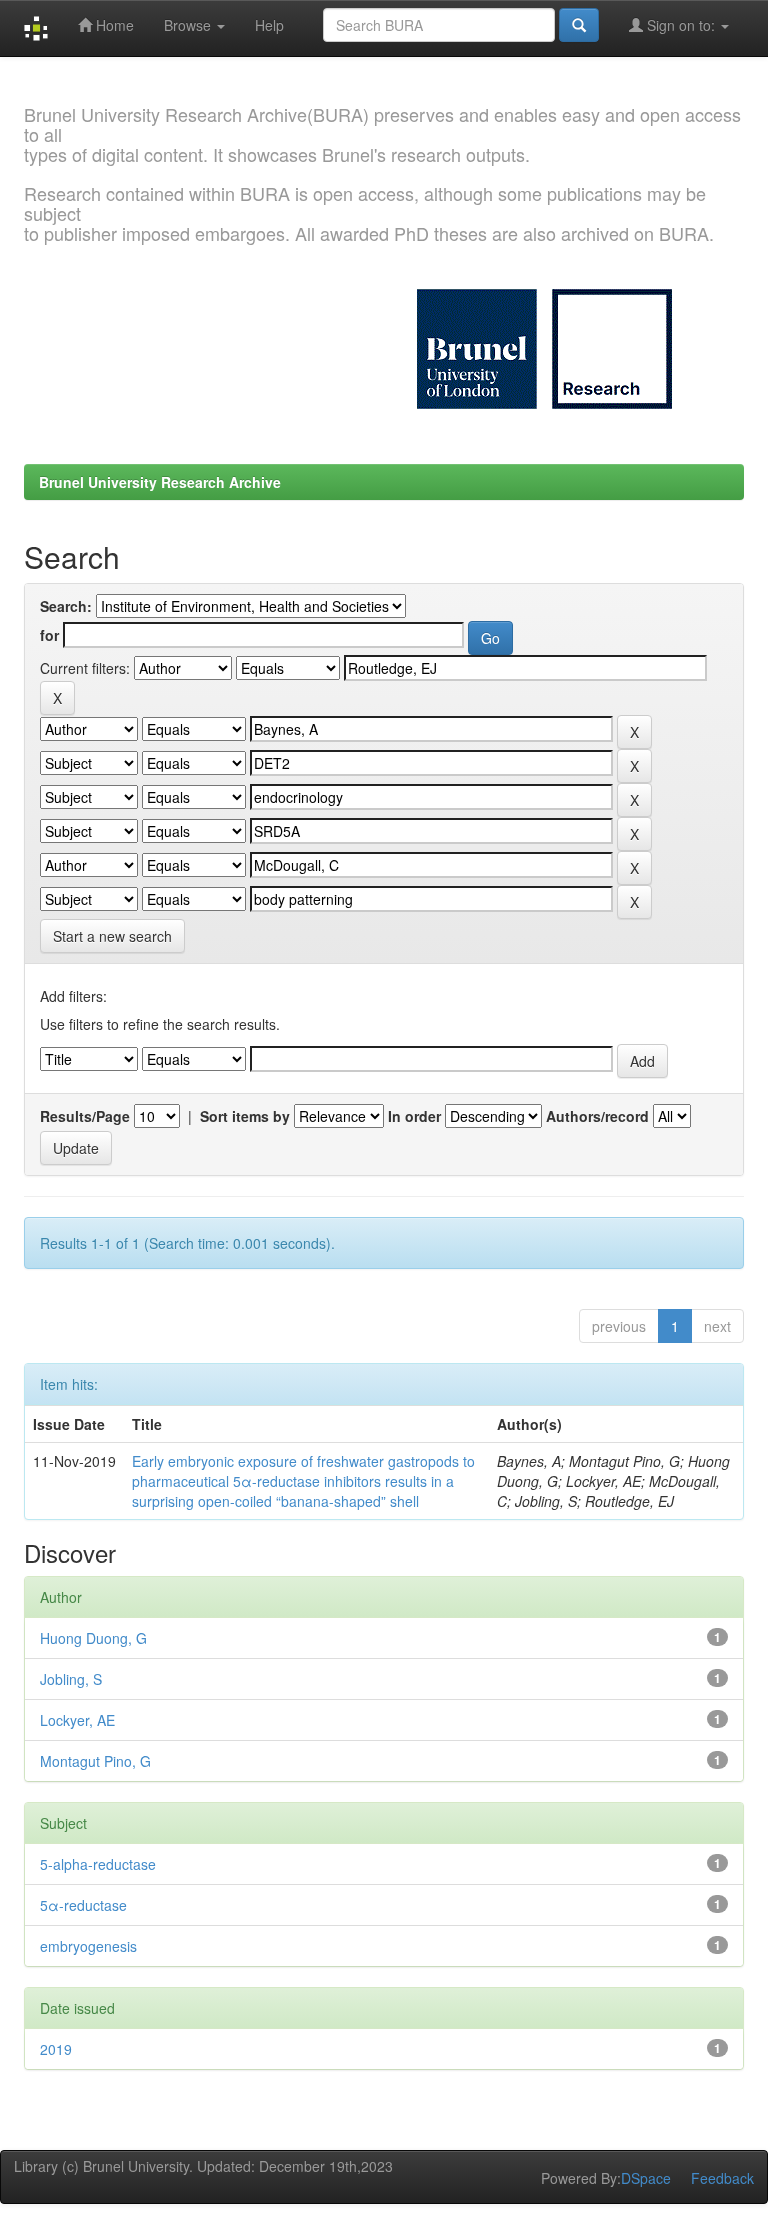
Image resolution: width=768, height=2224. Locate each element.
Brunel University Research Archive (160, 482)
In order (414, 1116)
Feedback (722, 2178)
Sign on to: (681, 25)
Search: (66, 606)
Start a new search (112, 936)
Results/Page (85, 1116)
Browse (189, 25)
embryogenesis (88, 1946)
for (49, 635)
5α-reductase (83, 1905)
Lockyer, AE (77, 1720)
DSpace (646, 2178)
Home (113, 25)
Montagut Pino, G (95, 1761)
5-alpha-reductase (98, 1864)
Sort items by (245, 1116)
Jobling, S (71, 1679)
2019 (56, 2049)
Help (269, 25)
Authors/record (597, 1116)
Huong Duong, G (93, 1638)
